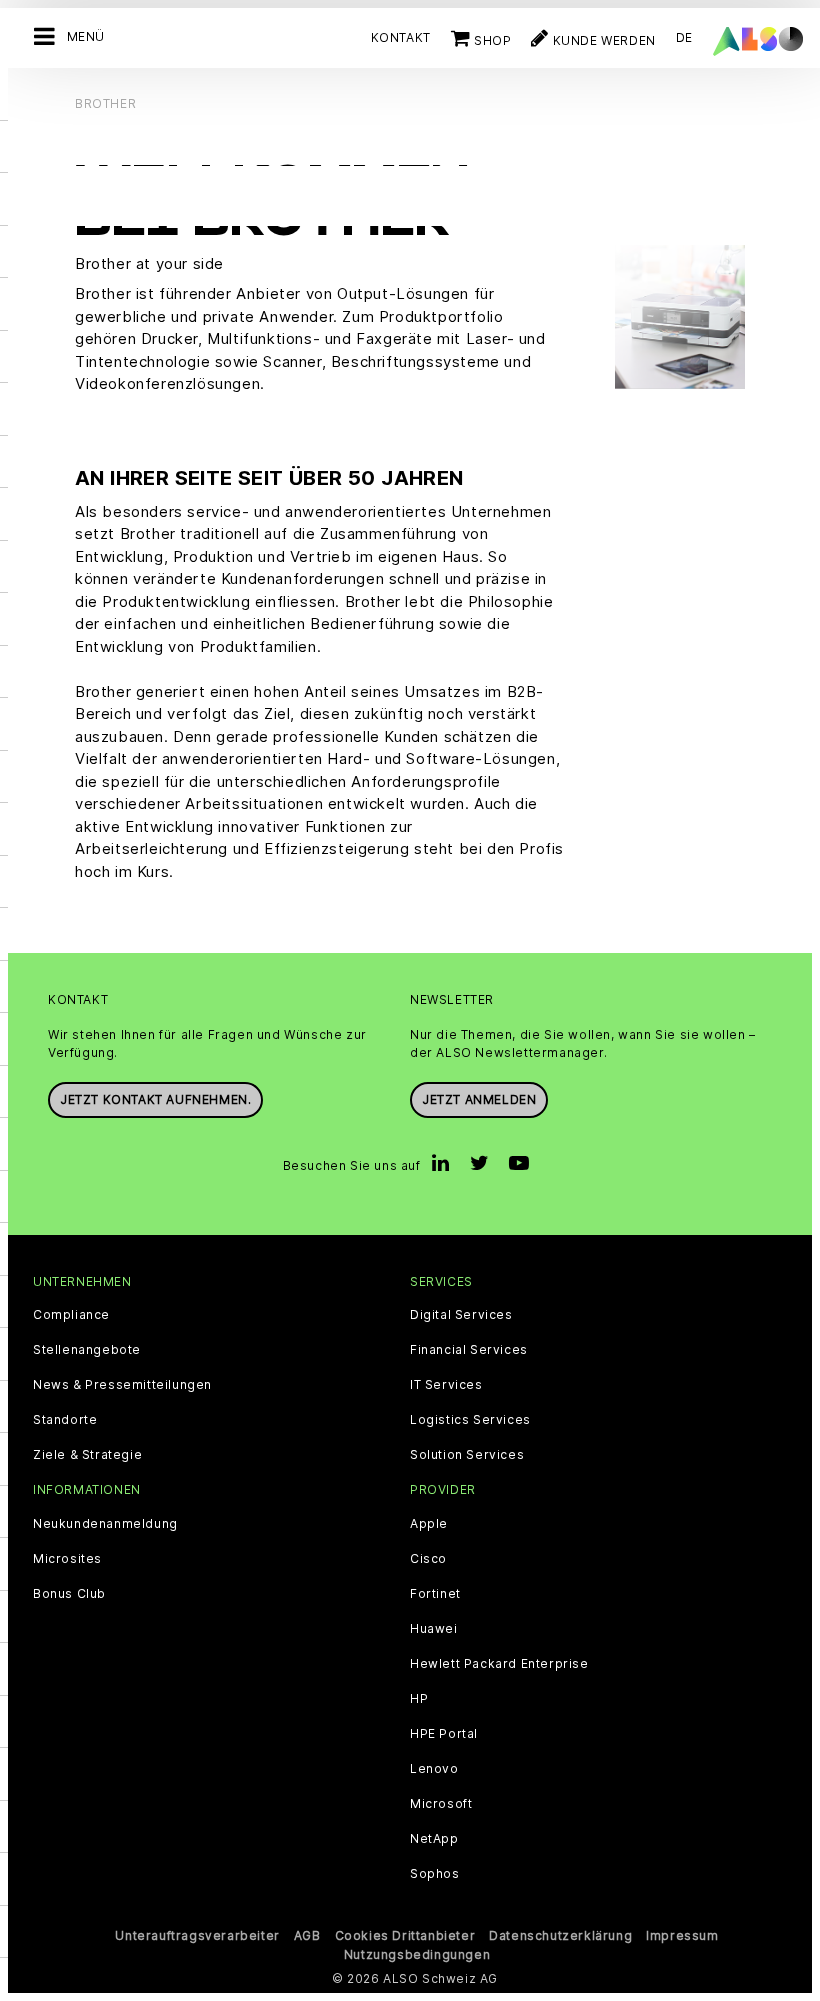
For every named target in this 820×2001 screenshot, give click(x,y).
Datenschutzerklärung (560, 1935)
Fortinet (435, 1594)
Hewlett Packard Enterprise (499, 1664)
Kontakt (401, 37)
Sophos (435, 1874)
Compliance (71, 1315)
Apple (429, 1524)
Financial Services (469, 1350)
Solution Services (467, 1455)
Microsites (67, 1559)
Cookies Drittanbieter (405, 1935)
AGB (307, 1935)
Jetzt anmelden (479, 1099)
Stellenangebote (87, 1350)
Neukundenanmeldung (105, 1524)
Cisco (428, 1559)
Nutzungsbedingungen (417, 1954)
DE (684, 37)
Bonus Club (69, 1594)
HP (419, 1699)
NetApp (434, 1839)
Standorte (65, 1420)
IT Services (446, 1385)
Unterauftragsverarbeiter (197, 1935)
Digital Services (461, 1315)
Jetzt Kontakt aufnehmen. (155, 1099)
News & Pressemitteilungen (122, 1385)
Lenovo (434, 1769)
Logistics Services (470, 1420)
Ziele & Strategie (87, 1455)
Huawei (434, 1629)
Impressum (682, 1935)
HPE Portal (444, 1734)
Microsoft (441, 1804)
